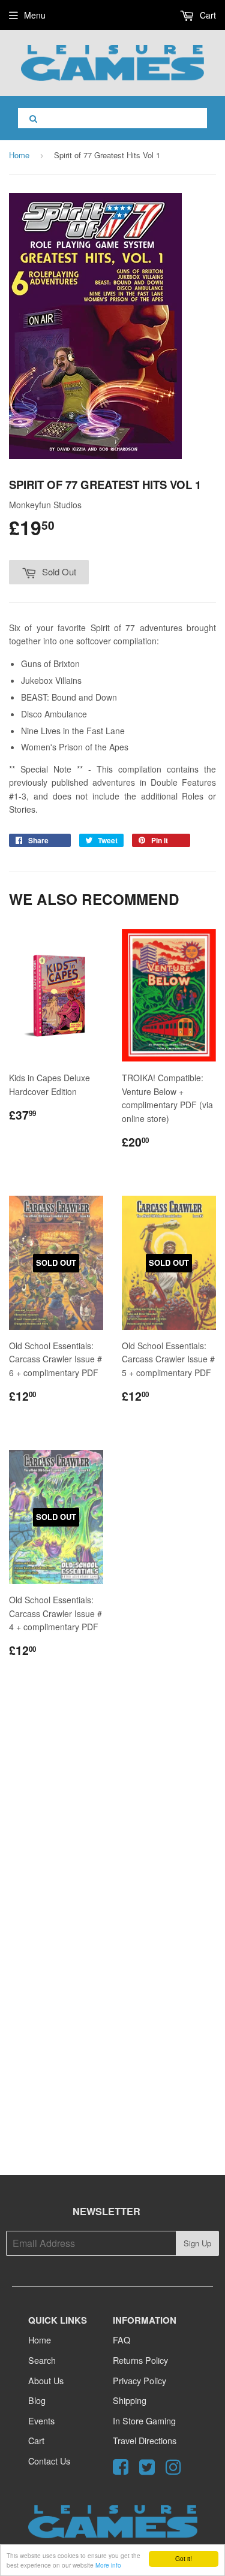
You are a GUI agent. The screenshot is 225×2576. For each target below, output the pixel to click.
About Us (46, 2380)
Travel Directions (145, 2440)
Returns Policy (140, 2360)
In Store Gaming (144, 2420)
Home (19, 155)
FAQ (121, 2340)
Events (41, 2420)
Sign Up (197, 2243)
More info (108, 2565)
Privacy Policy (139, 2380)
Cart (207, 15)
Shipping (130, 2400)
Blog (37, 2400)
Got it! (184, 2558)
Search (42, 2360)
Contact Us (49, 2461)
